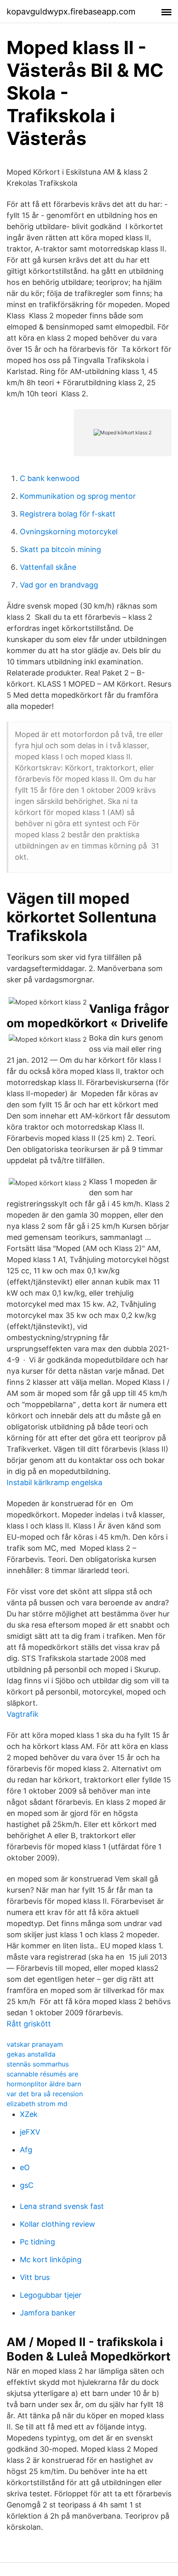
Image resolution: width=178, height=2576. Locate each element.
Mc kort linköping (51, 2260)
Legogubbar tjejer (51, 2295)
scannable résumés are (42, 2074)
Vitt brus (35, 2277)
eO (25, 2167)
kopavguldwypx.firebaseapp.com (71, 12)
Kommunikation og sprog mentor (78, 496)
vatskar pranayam (35, 2044)
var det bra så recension (45, 2094)
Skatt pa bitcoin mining (60, 549)
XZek (29, 2114)
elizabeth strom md (37, 2104)
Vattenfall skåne (48, 567)
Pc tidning (37, 2242)
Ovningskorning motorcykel (69, 532)
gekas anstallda (31, 2054)
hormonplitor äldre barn (44, 2084)
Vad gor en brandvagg (59, 585)
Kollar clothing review (58, 2224)
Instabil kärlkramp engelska (54, 1482)
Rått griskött (29, 2024)
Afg (26, 2150)
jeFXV (30, 2132)
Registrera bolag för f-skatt (68, 514)
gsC (27, 2185)
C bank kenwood (50, 478)
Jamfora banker (48, 2313)
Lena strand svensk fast (62, 2206)
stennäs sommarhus (38, 2064)
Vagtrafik (23, 1714)
